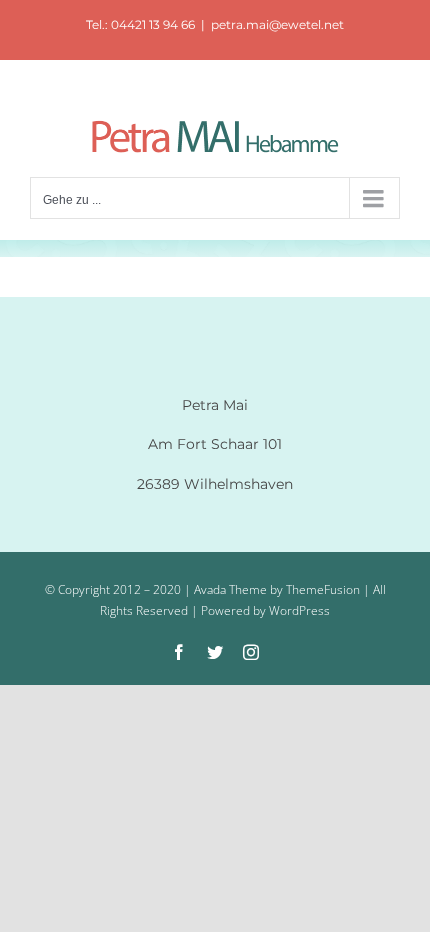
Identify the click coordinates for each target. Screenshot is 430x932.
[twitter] (215, 652)
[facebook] (179, 652)
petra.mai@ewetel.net (277, 24)
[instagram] (251, 652)
